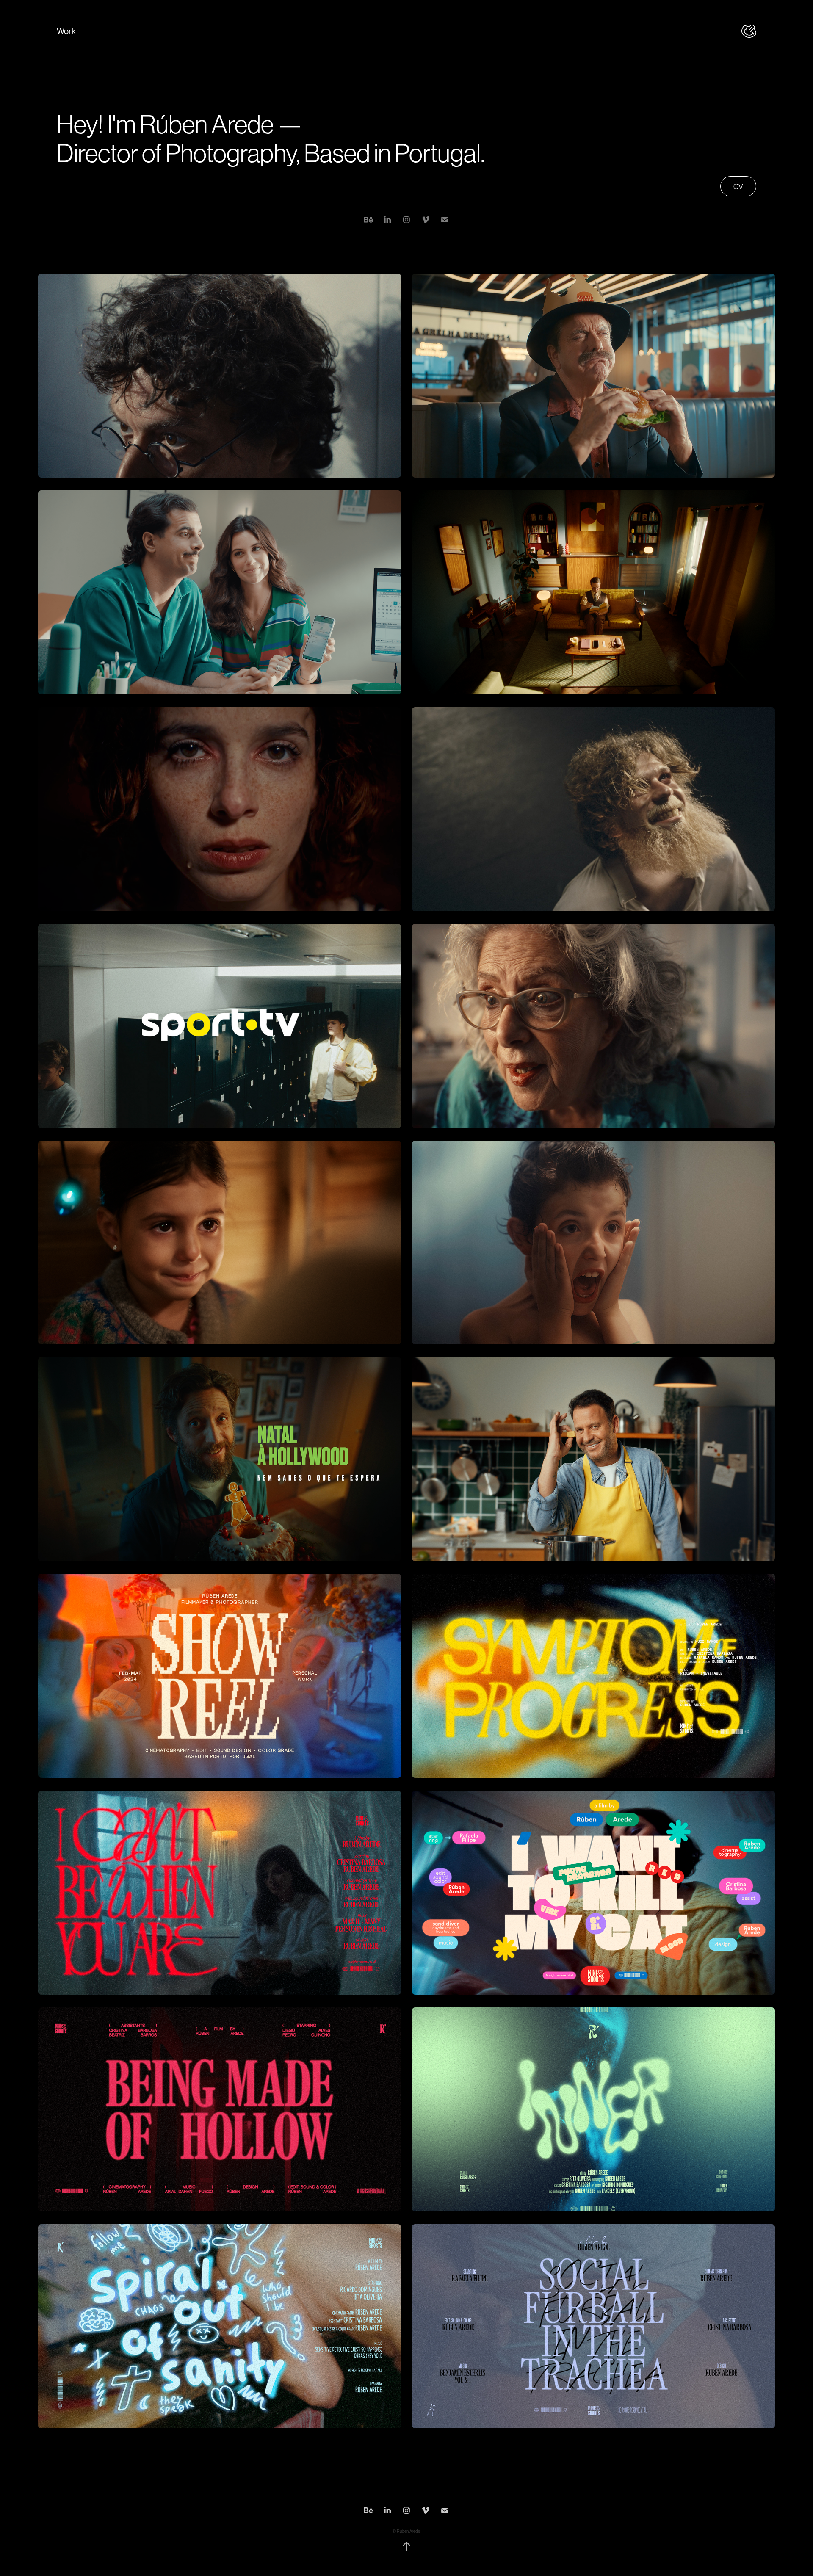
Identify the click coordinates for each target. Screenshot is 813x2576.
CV (738, 187)
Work (66, 32)
